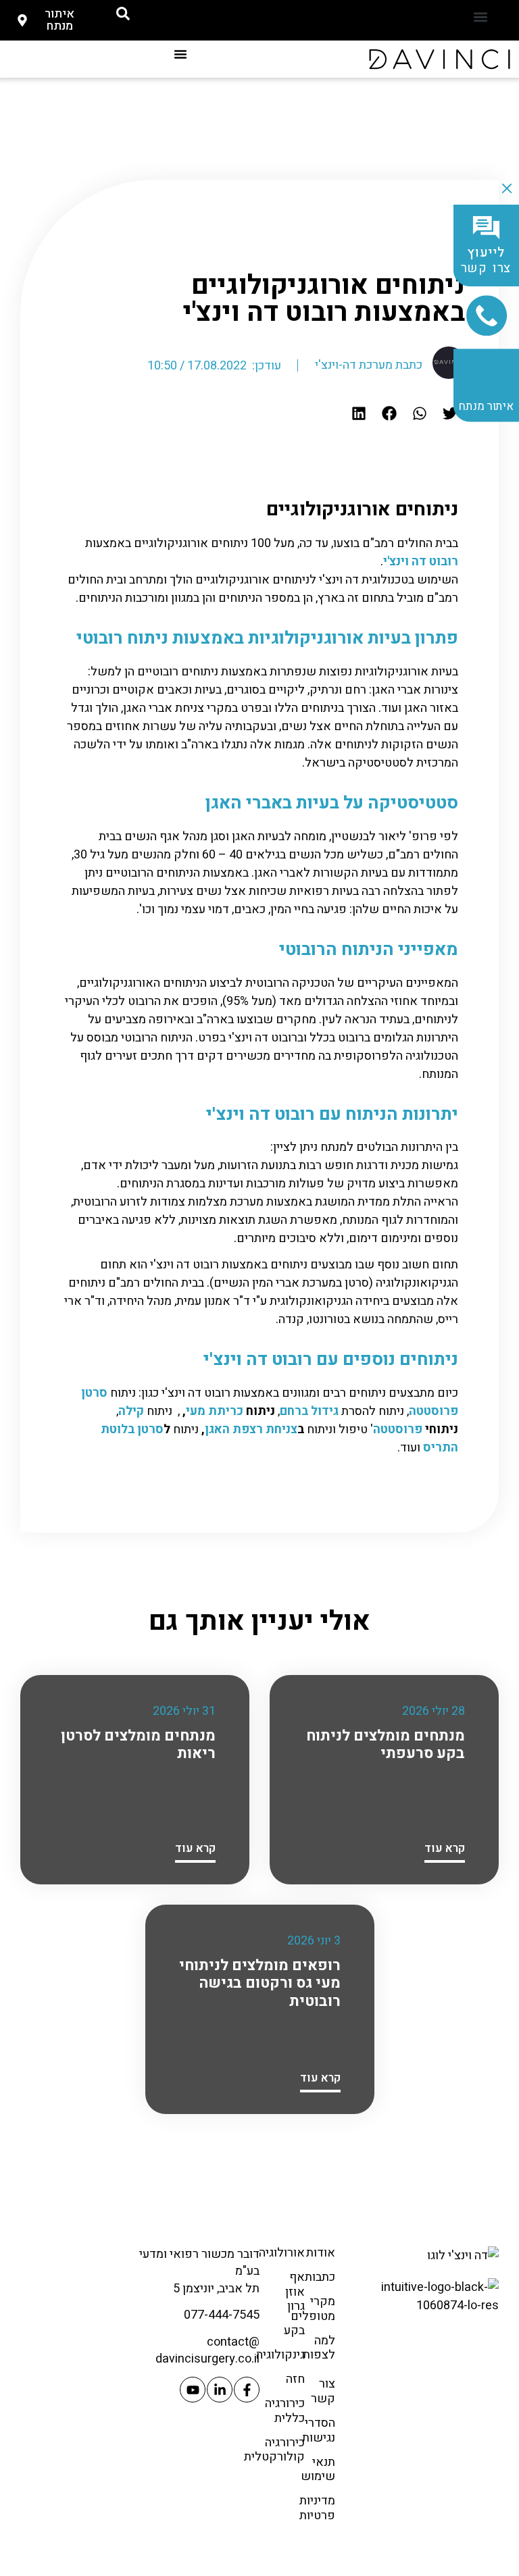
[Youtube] (193, 2390)
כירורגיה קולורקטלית (274, 2450)
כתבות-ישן (348, 229)
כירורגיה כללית (285, 2411)
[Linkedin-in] (220, 2390)
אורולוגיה (282, 2253)
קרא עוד (445, 1848)
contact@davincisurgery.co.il (207, 2350)
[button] (480, 17)
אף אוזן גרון (295, 2292)
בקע (294, 2330)
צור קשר (323, 2391)
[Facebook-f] (247, 2390)
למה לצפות (319, 2348)
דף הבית (398, 229)
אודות (321, 2253)
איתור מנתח (486, 406)
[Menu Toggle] (180, 54)
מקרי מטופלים (313, 2309)
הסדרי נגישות (319, 2430)
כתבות (320, 2277)
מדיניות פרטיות (317, 2508)
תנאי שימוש (318, 2470)
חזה (295, 2379)
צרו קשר (487, 261)
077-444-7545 (222, 2315)
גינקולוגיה (280, 2355)
